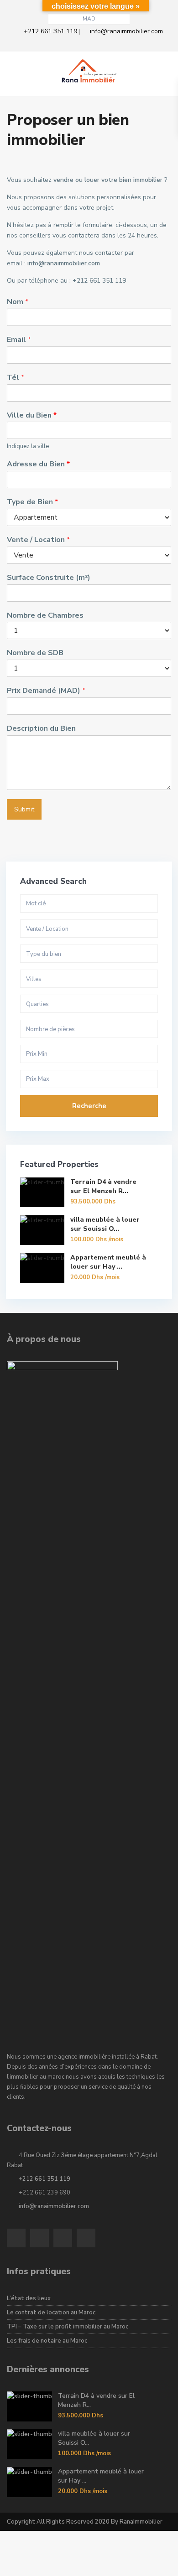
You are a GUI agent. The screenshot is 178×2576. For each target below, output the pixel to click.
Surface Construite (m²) (49, 578)
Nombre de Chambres (45, 616)
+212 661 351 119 (50, 31)
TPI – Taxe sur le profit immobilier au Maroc (68, 2327)
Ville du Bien (32, 416)
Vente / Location (38, 540)
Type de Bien (32, 502)
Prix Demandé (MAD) (46, 691)
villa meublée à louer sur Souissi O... (105, 1224)
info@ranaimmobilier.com (126, 31)
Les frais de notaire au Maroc (47, 2341)
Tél (16, 378)
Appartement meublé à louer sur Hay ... (108, 1262)
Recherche (89, 1106)
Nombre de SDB (35, 653)
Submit (24, 809)
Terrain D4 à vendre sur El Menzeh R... (103, 1186)
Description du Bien (41, 729)
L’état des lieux (29, 2298)
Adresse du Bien (38, 464)
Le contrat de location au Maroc (51, 2313)
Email (19, 340)
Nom (18, 302)
